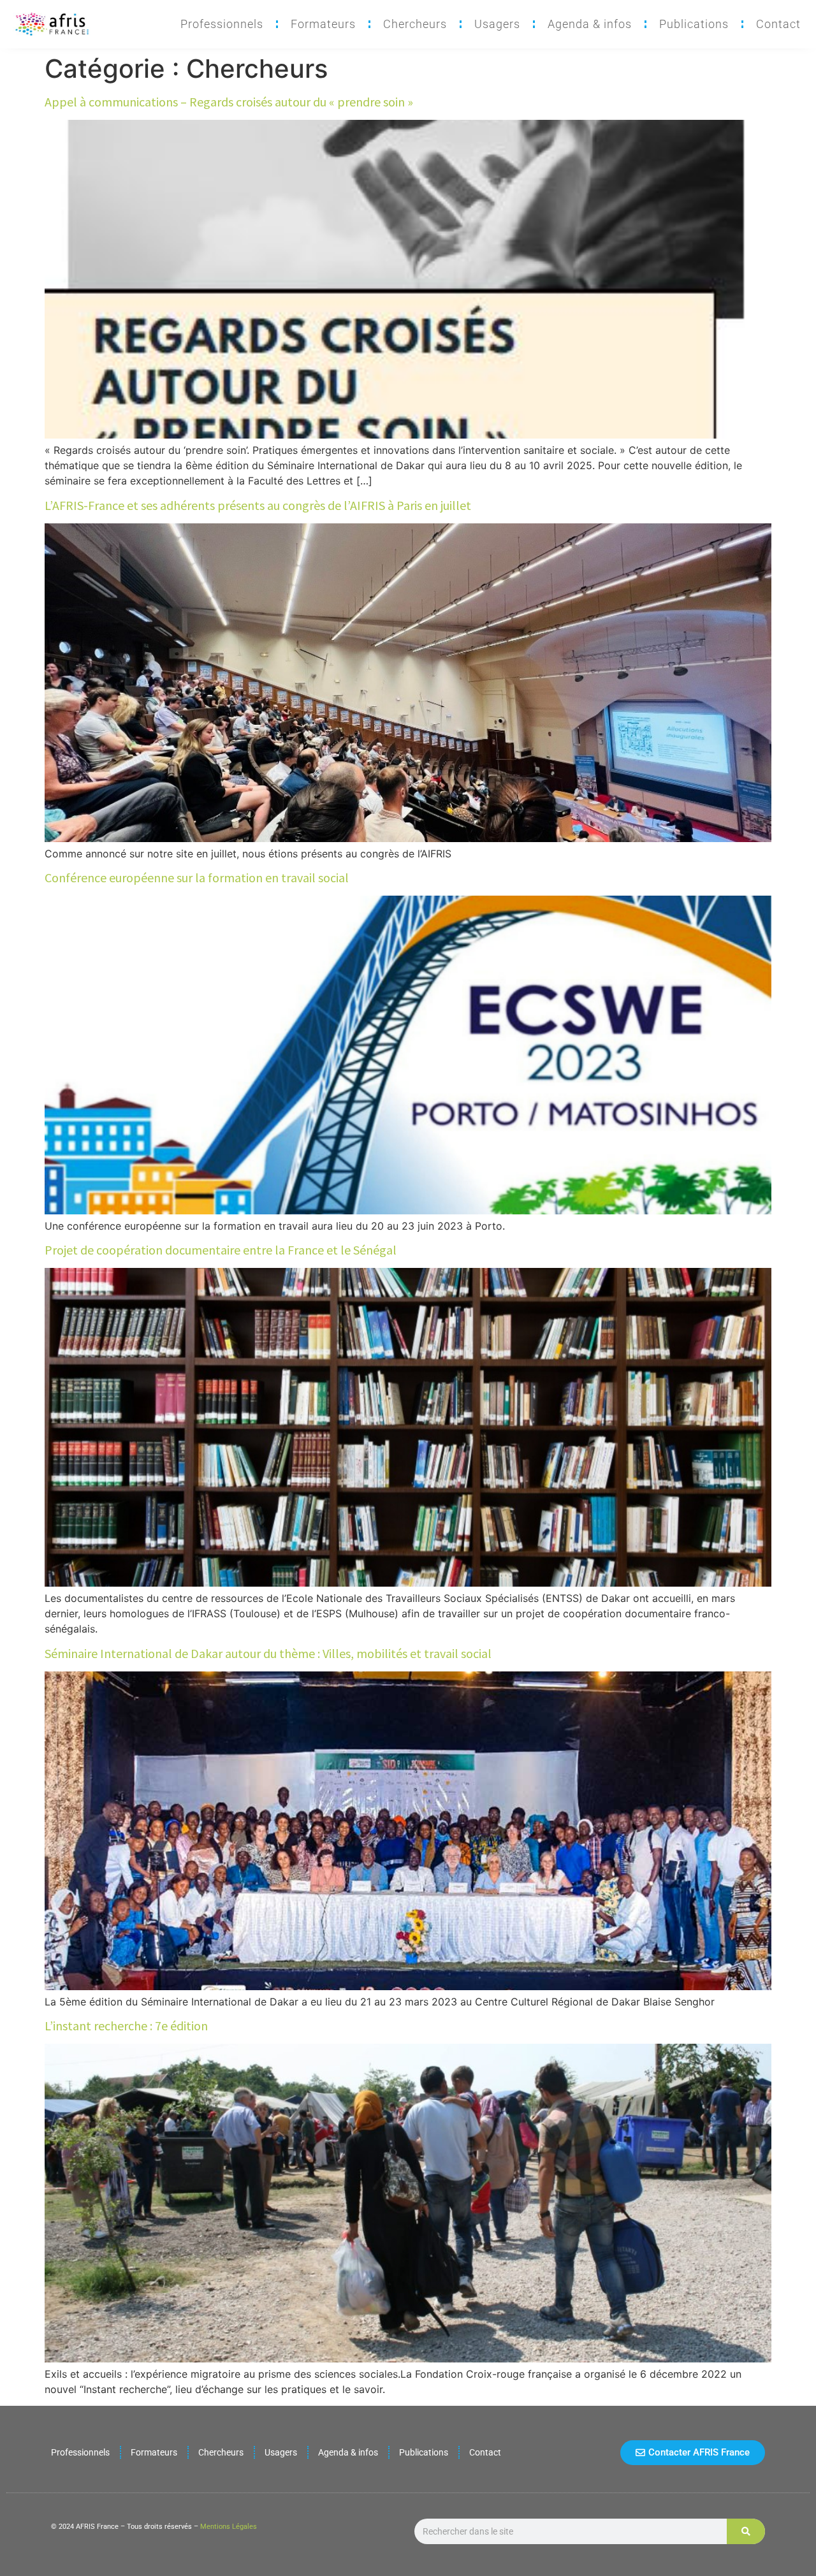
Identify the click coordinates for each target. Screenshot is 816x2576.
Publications (694, 24)
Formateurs (323, 24)
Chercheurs (415, 24)
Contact (778, 24)
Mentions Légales (229, 2527)
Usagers (497, 24)
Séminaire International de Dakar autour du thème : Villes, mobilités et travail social (268, 1653)
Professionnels (222, 24)
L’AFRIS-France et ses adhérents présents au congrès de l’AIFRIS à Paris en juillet (258, 505)
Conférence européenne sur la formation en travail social (197, 877)
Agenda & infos (590, 24)
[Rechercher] (746, 2531)
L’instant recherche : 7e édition (126, 2026)
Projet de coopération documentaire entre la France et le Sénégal (221, 1250)
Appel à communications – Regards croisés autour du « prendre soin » (229, 102)
